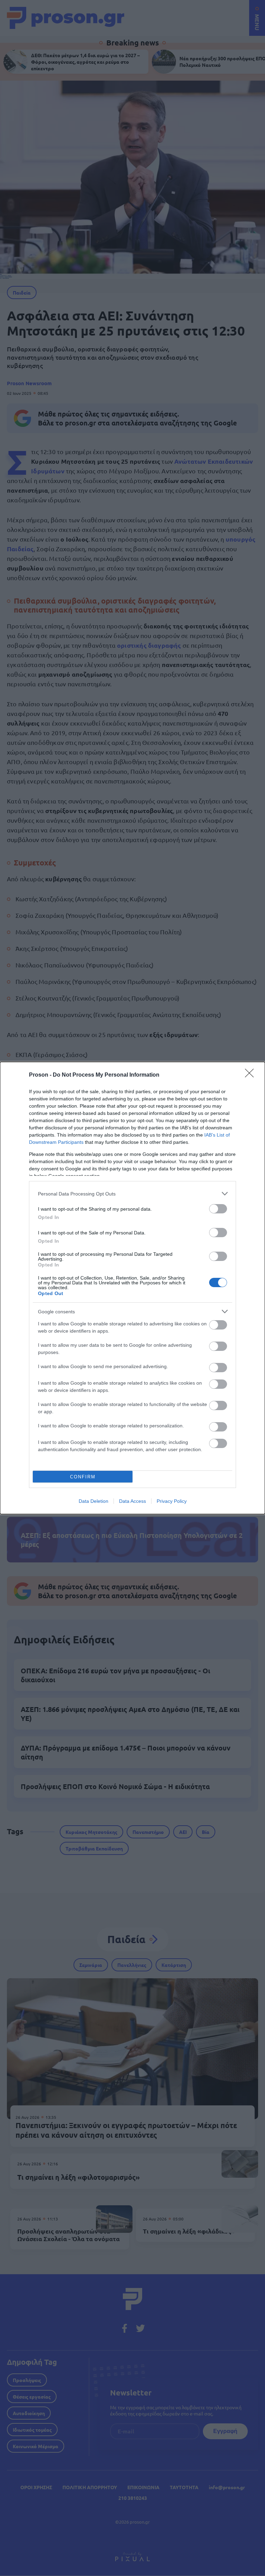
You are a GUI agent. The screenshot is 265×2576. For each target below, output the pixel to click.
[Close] (252, 1075)
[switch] (218, 1209)
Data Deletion (94, 1501)
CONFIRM (83, 1477)
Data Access (132, 1501)
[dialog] (132, 1288)
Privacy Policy (172, 1501)
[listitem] (132, 1194)
